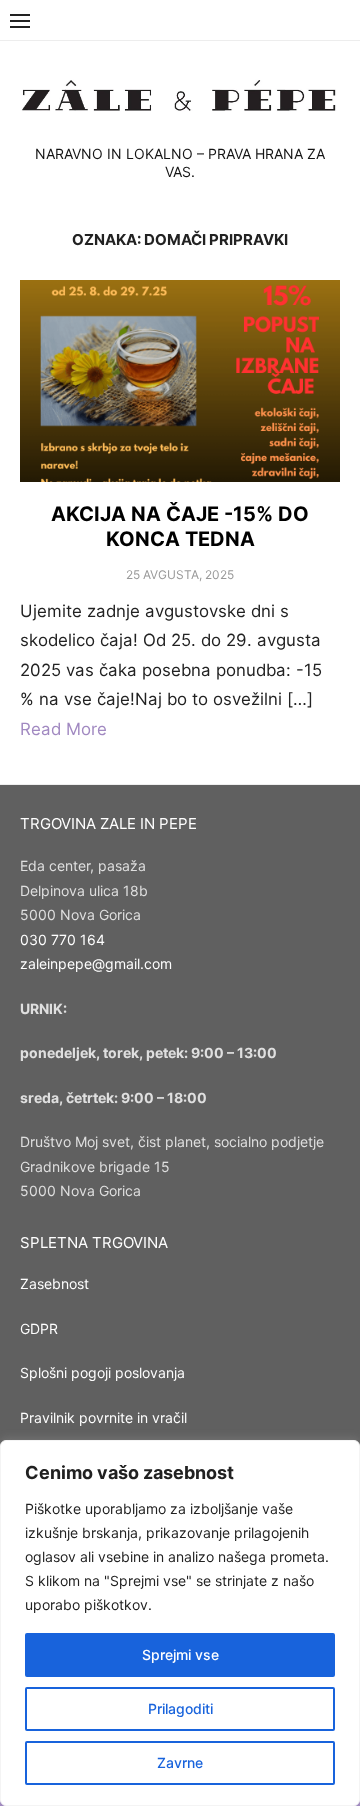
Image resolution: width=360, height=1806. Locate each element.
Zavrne (180, 1762)
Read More (63, 729)
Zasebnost (54, 1283)
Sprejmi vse (180, 1654)
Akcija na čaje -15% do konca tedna (180, 526)
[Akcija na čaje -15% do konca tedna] (180, 381)
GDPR (39, 1328)
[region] (180, 1623)
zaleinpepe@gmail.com (96, 963)
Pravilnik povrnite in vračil (103, 1417)
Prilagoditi (180, 1708)
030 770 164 (62, 939)
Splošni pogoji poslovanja (102, 1372)
